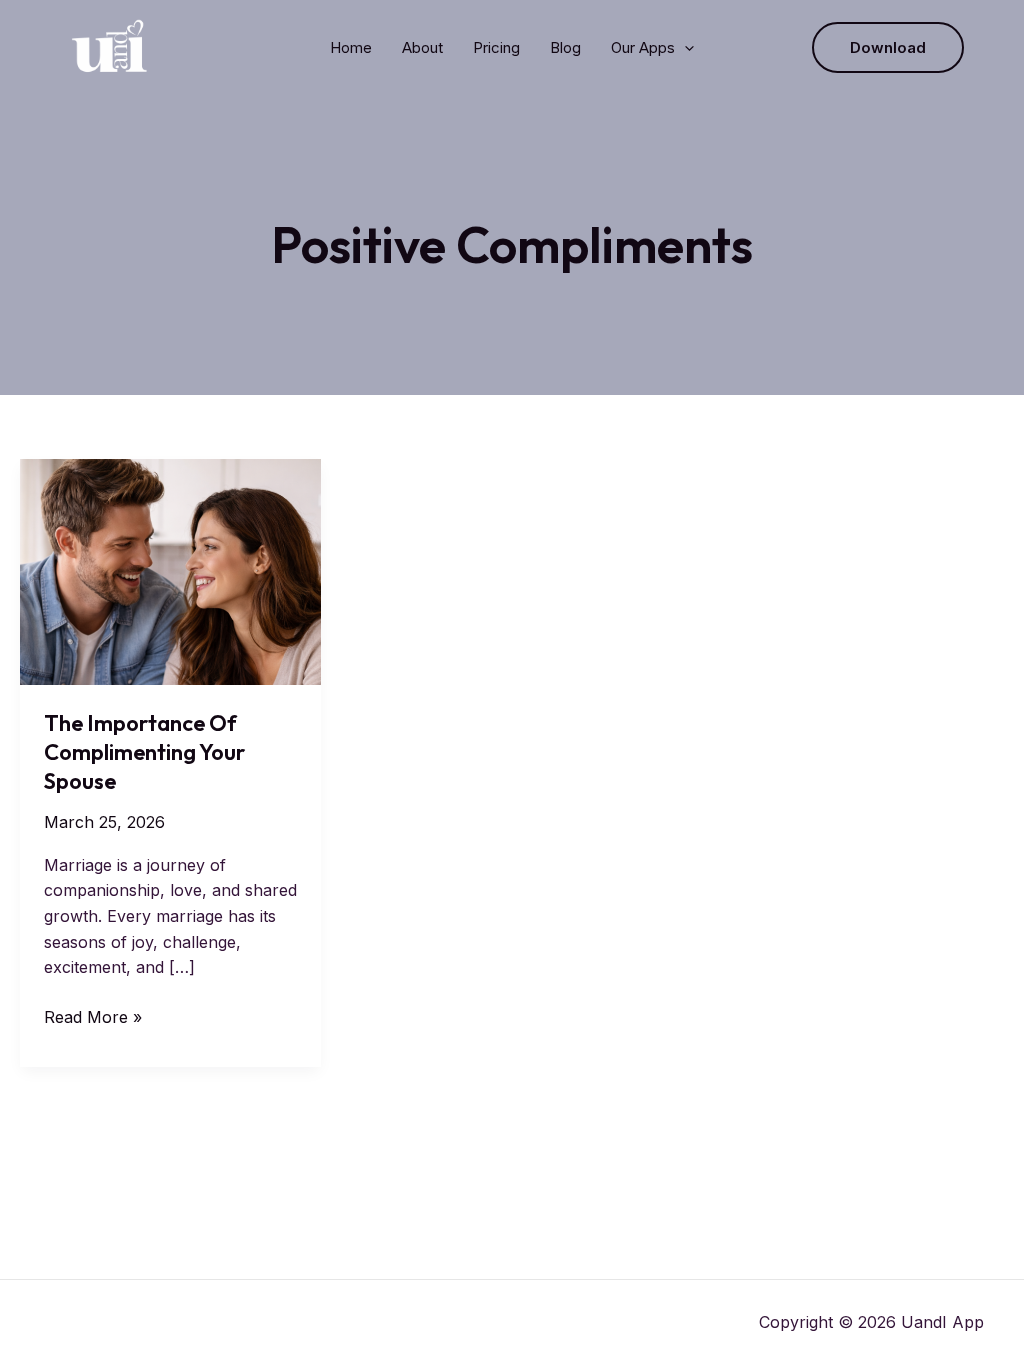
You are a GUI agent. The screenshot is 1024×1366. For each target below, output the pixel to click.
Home (351, 47)
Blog (565, 47)
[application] (684, 48)
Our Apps (643, 47)
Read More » (93, 1018)
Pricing (496, 47)
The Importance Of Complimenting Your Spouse (144, 751)
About (422, 47)
